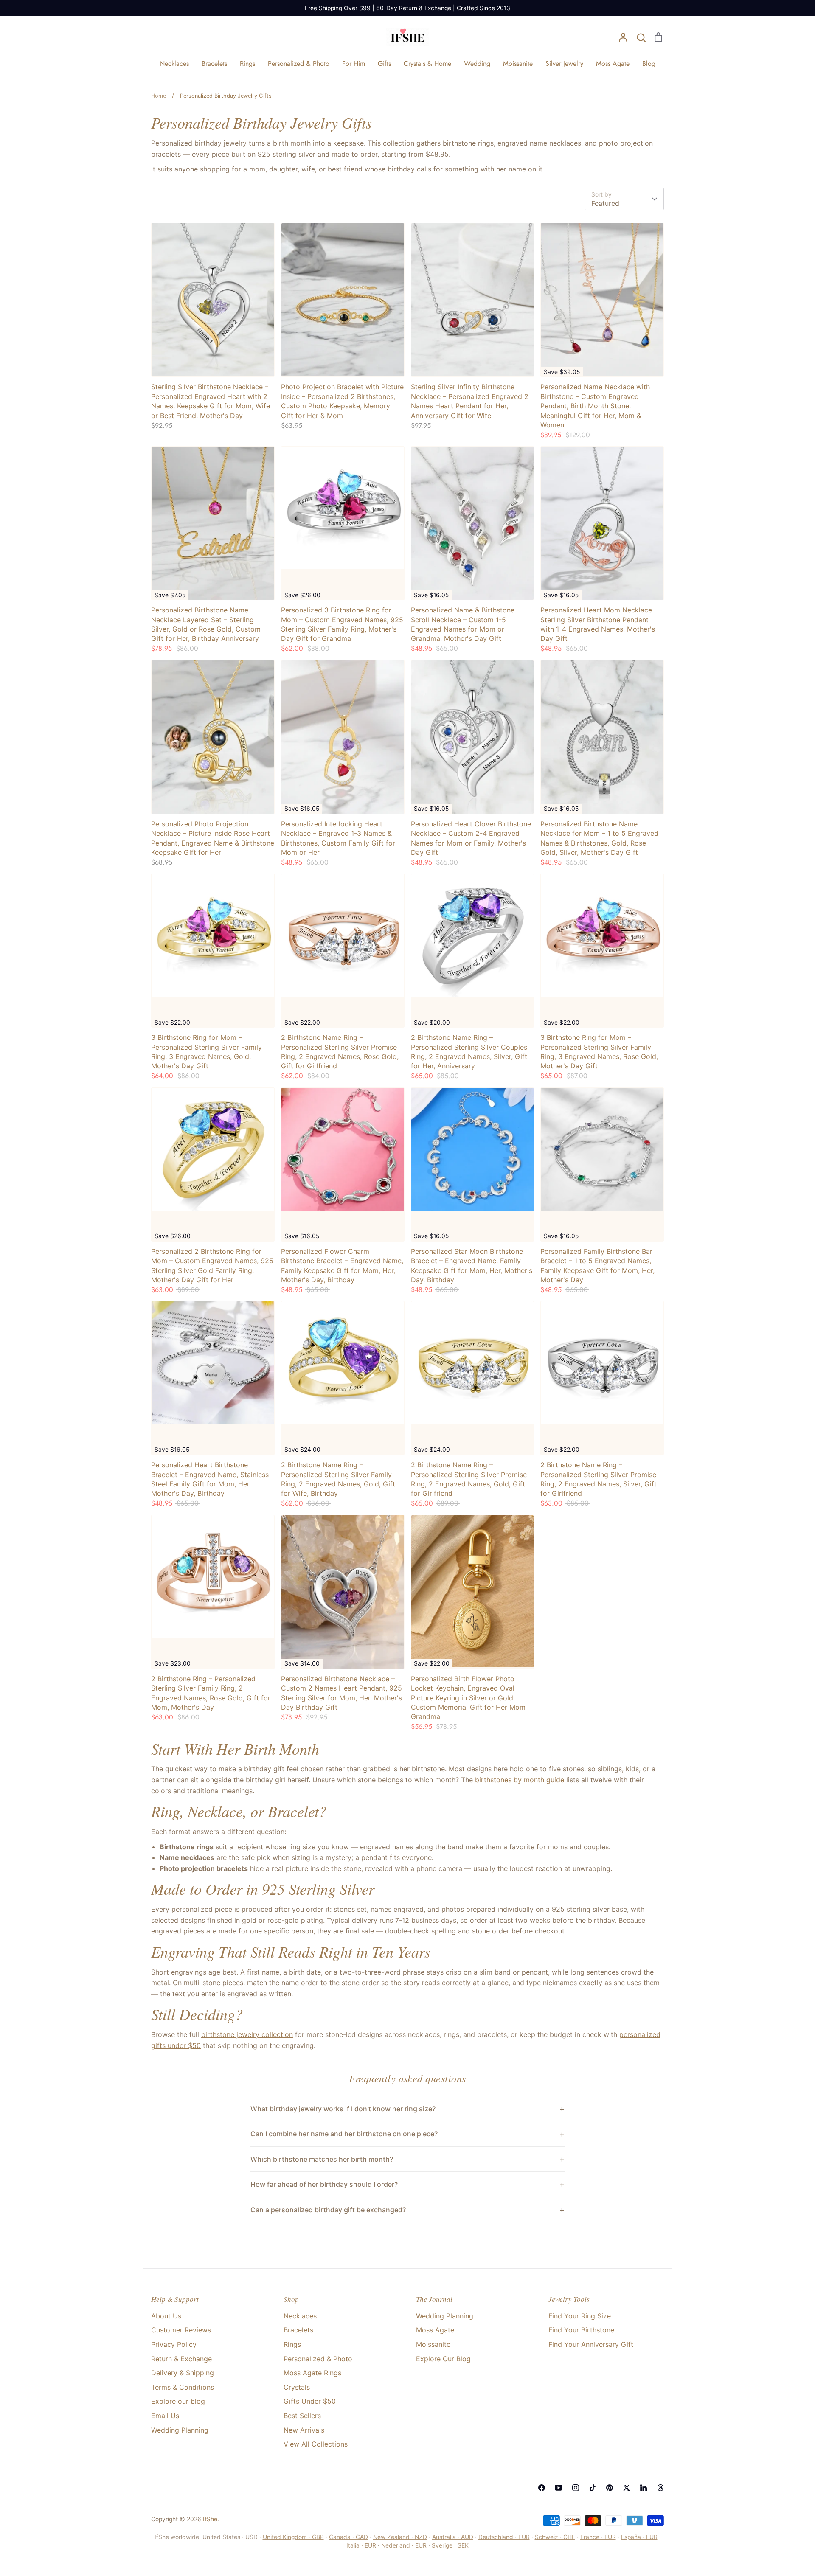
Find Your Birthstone (581, 2330)
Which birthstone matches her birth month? (322, 2159)
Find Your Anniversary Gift (591, 2344)
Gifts (384, 63)
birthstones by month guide (520, 1780)
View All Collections (316, 2444)
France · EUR (598, 2537)
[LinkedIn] (644, 2488)
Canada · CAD (348, 2537)
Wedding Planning (180, 2430)
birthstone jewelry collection (247, 2034)
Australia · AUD (453, 2537)
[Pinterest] (610, 2488)
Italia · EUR (361, 2545)
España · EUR (639, 2537)
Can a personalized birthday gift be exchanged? (328, 2210)
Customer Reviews (181, 2330)
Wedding (477, 63)
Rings (247, 63)
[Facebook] (542, 2488)
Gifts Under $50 (310, 2401)
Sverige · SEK (450, 2545)
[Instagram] (576, 2488)
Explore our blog (178, 2401)
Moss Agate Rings (312, 2373)
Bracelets (214, 63)
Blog (649, 63)
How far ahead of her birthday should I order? (324, 2184)
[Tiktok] (593, 2488)
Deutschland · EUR (504, 2537)
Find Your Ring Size (580, 2316)
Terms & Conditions (183, 2387)
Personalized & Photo (299, 63)
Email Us (165, 2416)
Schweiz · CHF (555, 2537)
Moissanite (518, 63)
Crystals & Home (427, 63)
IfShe (210, 2519)
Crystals (297, 2387)
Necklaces (174, 63)
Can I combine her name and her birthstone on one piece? (344, 2134)
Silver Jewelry (564, 63)
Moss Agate (613, 63)
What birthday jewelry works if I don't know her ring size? (343, 2109)
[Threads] (660, 2488)
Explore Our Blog (443, 2359)
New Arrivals (304, 2430)
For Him (354, 63)
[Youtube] (559, 2488)
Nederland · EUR (404, 2545)
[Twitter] (627, 2488)
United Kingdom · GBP (293, 2537)
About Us (166, 2316)
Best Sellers (302, 2416)
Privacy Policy (174, 2344)
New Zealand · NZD (400, 2537)
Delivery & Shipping (183, 2373)
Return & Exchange (181, 2359)
